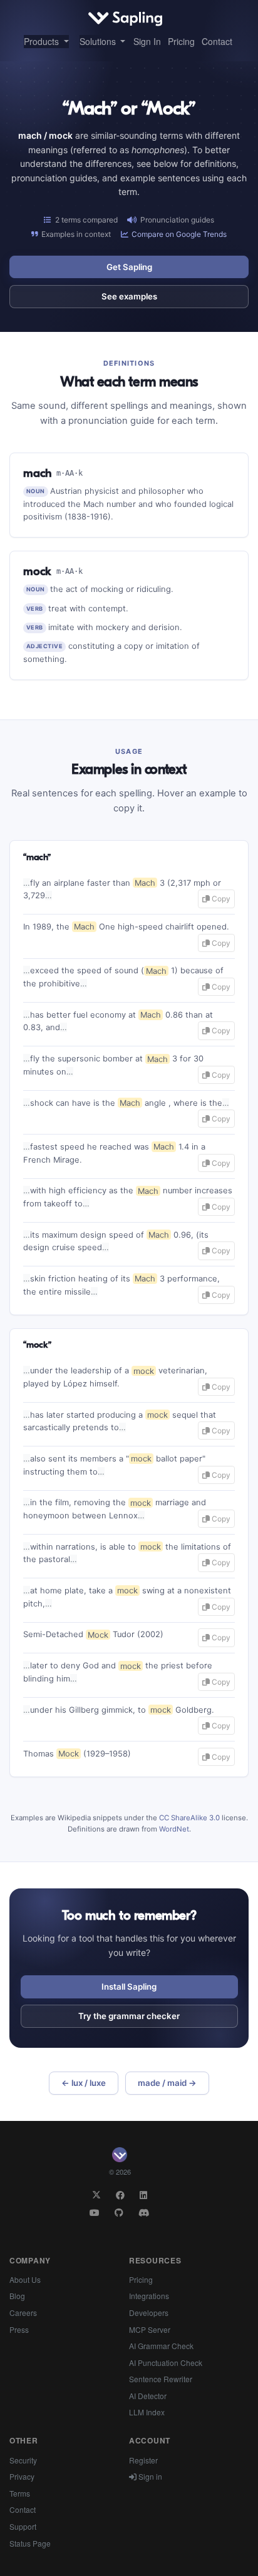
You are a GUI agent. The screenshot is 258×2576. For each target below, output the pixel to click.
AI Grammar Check (161, 2346)
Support (23, 2526)
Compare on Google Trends (179, 234)
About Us (25, 2279)
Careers (23, 2313)
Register (143, 2460)
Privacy (22, 2476)
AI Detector (148, 2396)
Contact (217, 41)
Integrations (149, 2296)
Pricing (181, 41)
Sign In (147, 41)
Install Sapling (129, 1987)
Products (43, 41)
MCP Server (150, 2329)
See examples (129, 296)
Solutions (99, 41)
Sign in (149, 2476)
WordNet (174, 1829)
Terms (20, 2493)
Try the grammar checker (129, 2016)
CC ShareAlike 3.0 (189, 1818)
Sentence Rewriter (161, 2379)
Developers (149, 2313)
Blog (17, 2296)
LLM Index (147, 2412)
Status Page (30, 2543)
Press (19, 2329)
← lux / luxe (84, 2083)
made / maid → (167, 2083)
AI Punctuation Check (166, 2363)
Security (23, 2460)
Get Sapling (129, 267)
